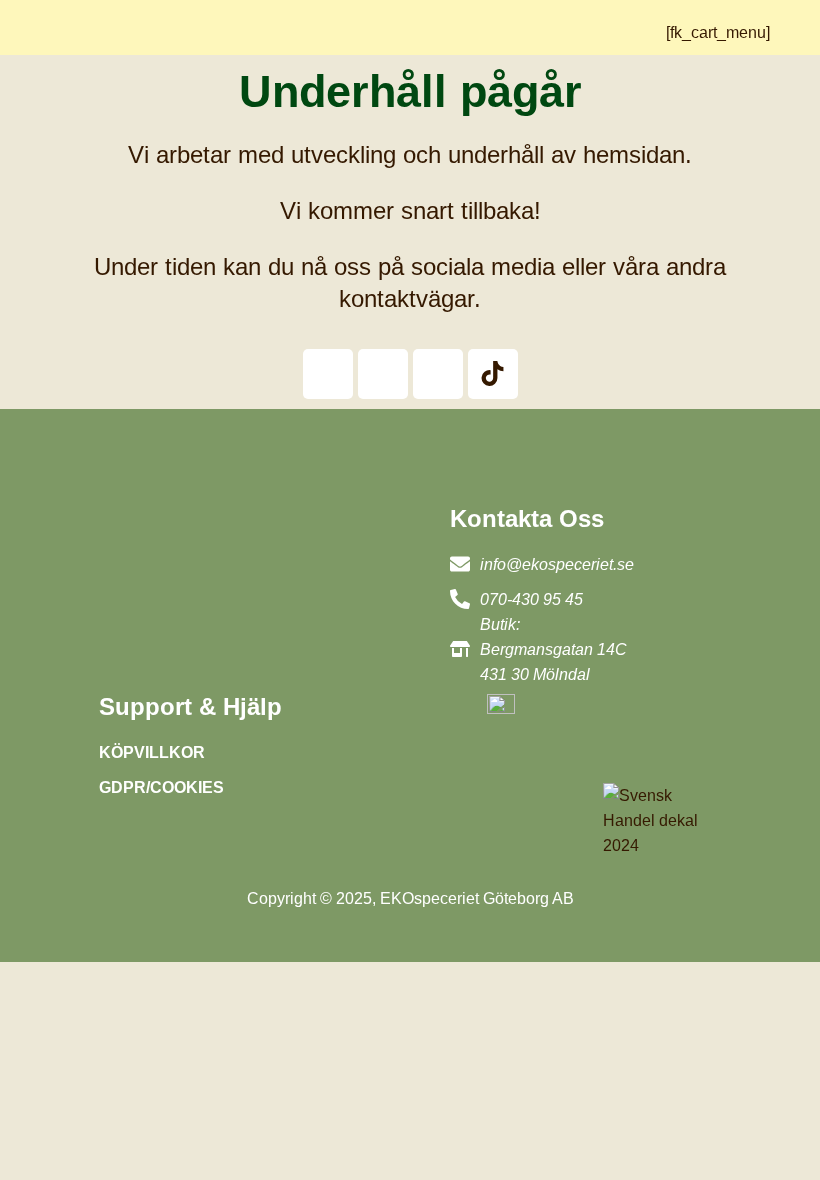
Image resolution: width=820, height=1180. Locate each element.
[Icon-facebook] (328, 374)
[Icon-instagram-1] (383, 374)
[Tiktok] (493, 374)
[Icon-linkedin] (438, 374)
